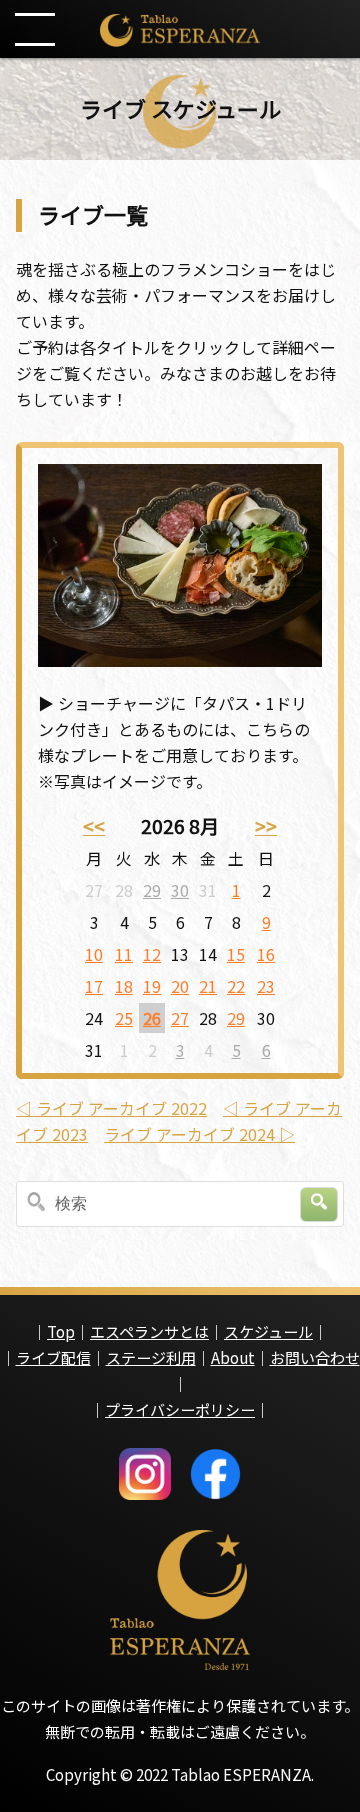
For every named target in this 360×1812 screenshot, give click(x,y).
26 (152, 1018)
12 (152, 954)
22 (236, 986)
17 (94, 986)
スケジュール (268, 1331)
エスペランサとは (149, 1331)
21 (208, 986)
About (233, 1357)
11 (124, 954)
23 (266, 986)
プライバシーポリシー (180, 1409)
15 (236, 954)
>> (266, 826)
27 (180, 1018)
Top (61, 1331)
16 (266, 954)
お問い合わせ (315, 1357)
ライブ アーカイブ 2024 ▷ (199, 1134)
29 (152, 890)
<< (94, 826)
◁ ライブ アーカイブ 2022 (111, 1108)
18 (124, 986)
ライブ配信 (53, 1357)
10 (94, 954)
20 (180, 986)
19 (152, 986)
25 (124, 1018)
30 (180, 890)
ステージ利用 (151, 1357)
